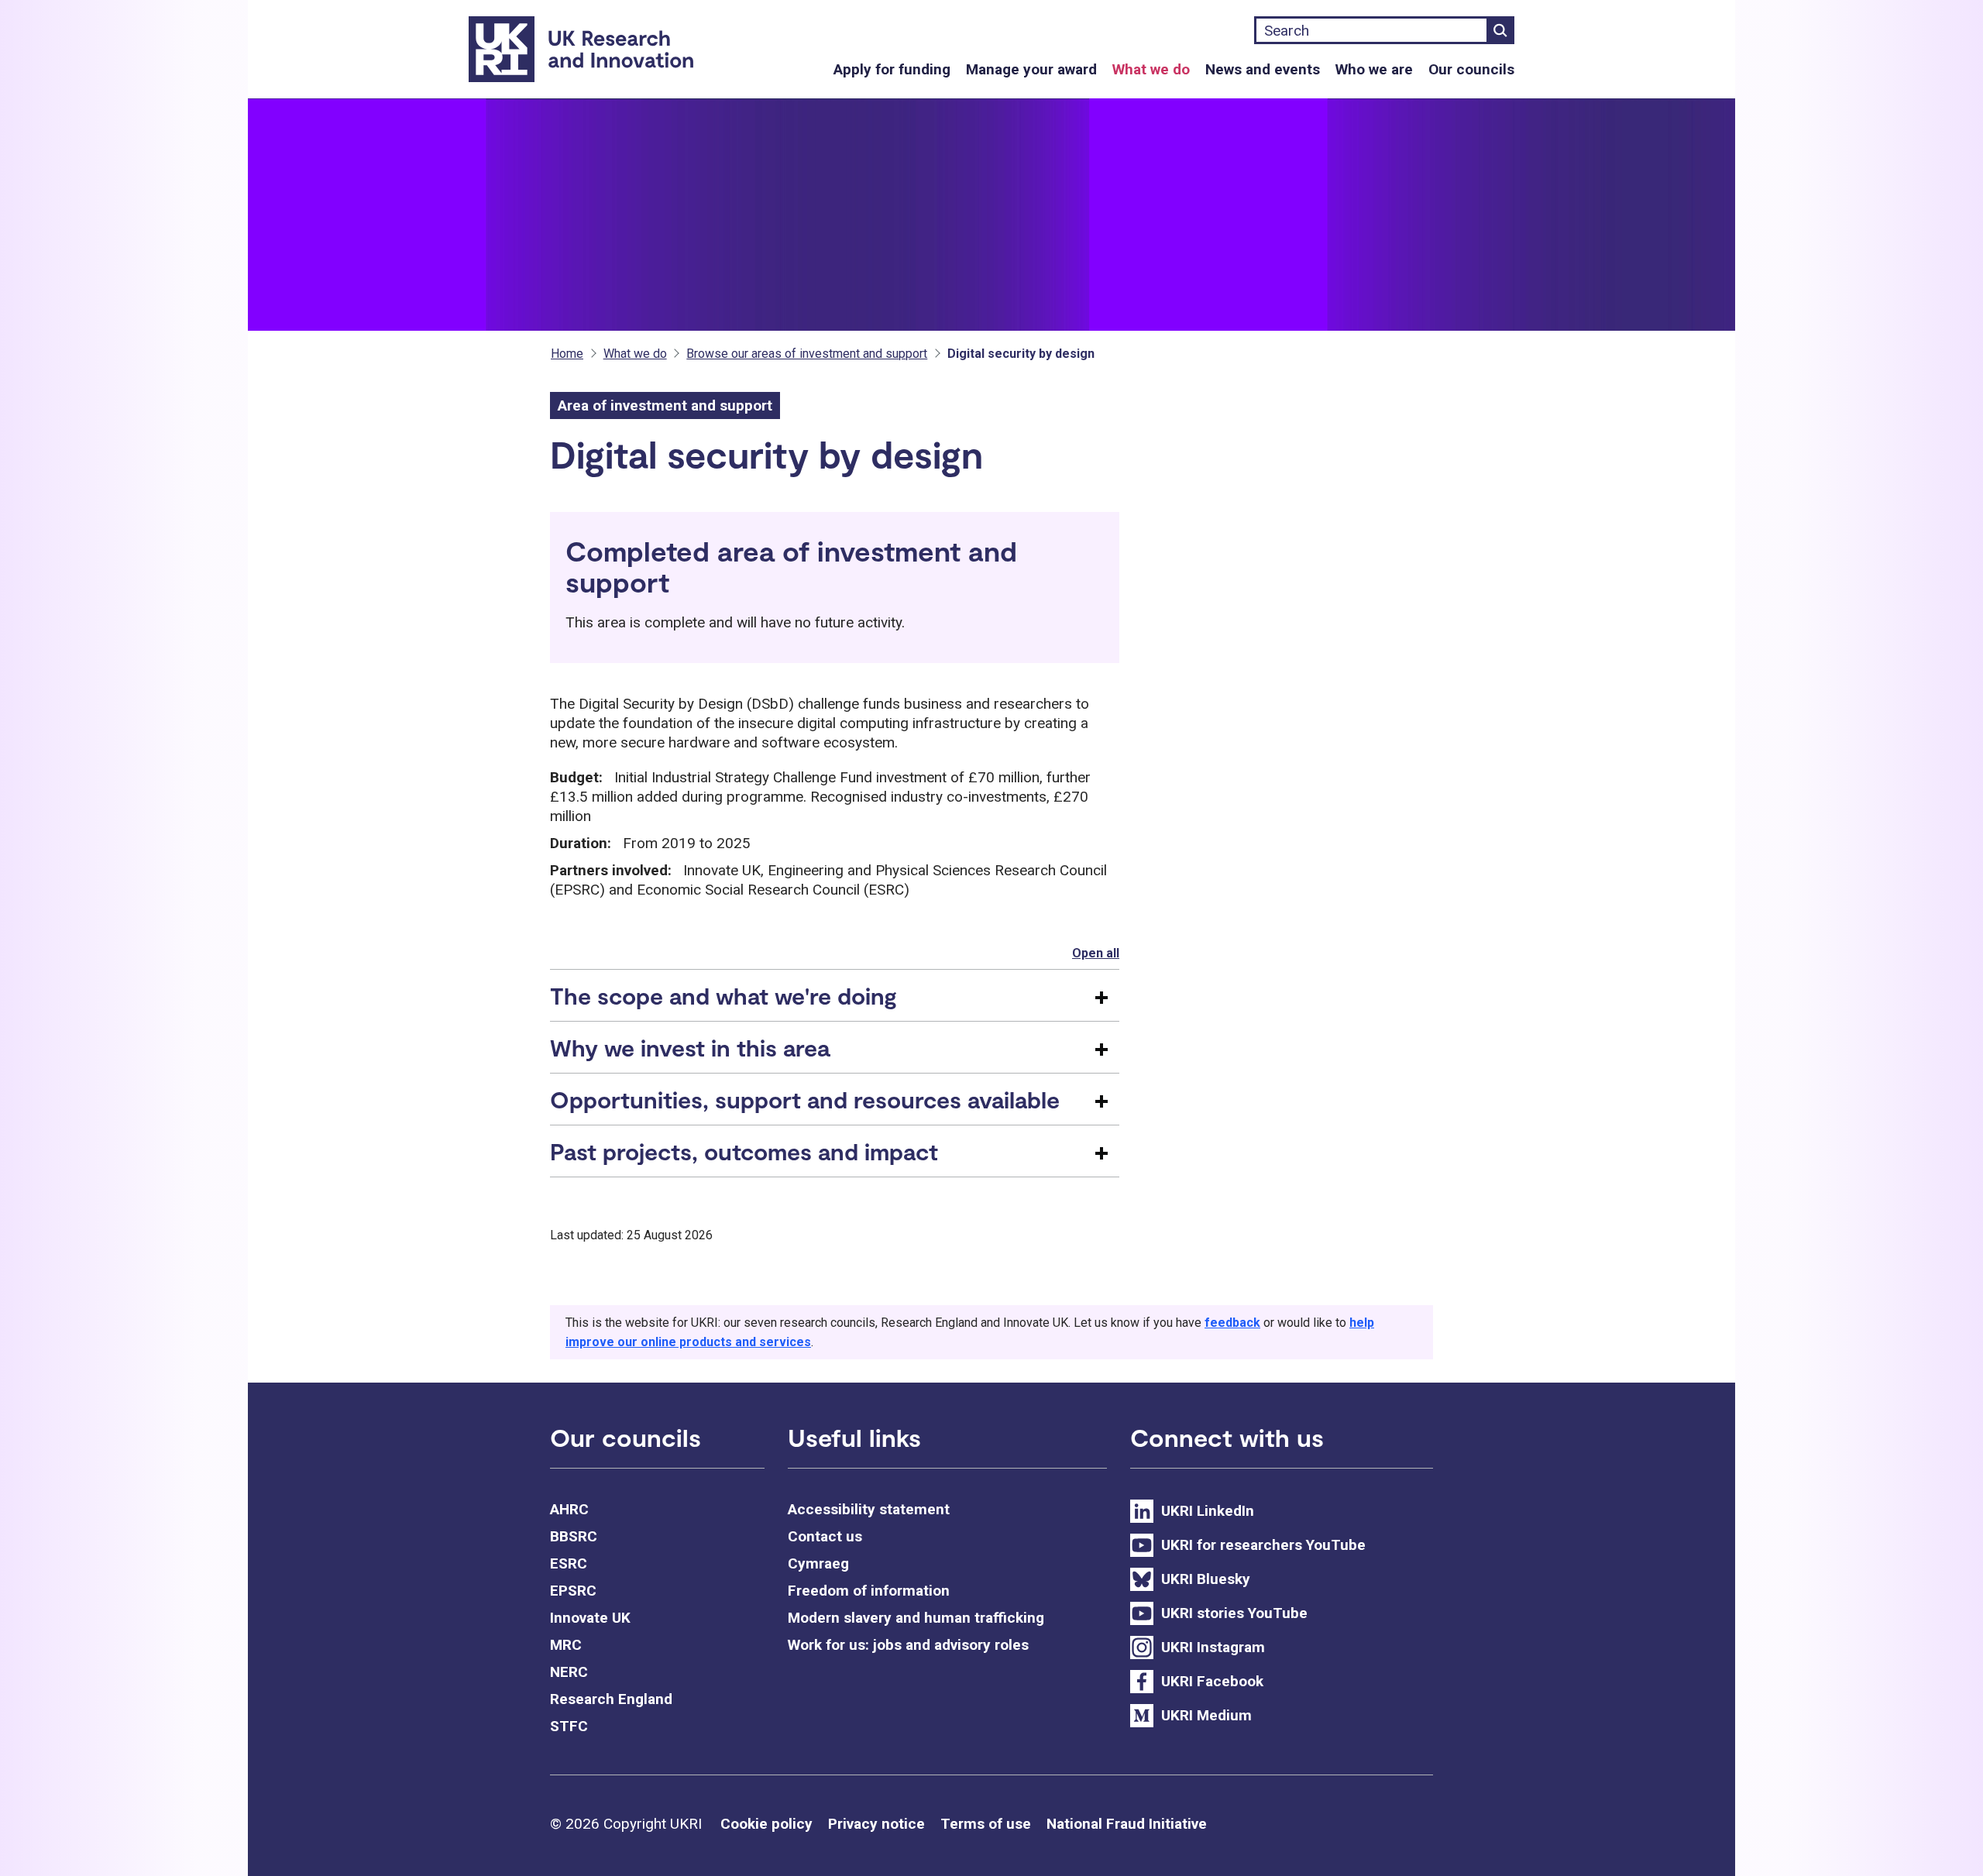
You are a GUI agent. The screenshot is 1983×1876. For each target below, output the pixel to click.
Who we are (1374, 69)
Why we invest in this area (690, 1047)
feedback (1232, 1323)
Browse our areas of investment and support (807, 354)
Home (567, 354)
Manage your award (1031, 69)
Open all (1096, 953)
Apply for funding (892, 69)
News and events (1263, 69)
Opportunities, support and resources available (805, 1099)
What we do (1151, 69)
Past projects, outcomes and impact (744, 1151)
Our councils (1471, 69)
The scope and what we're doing (723, 995)
